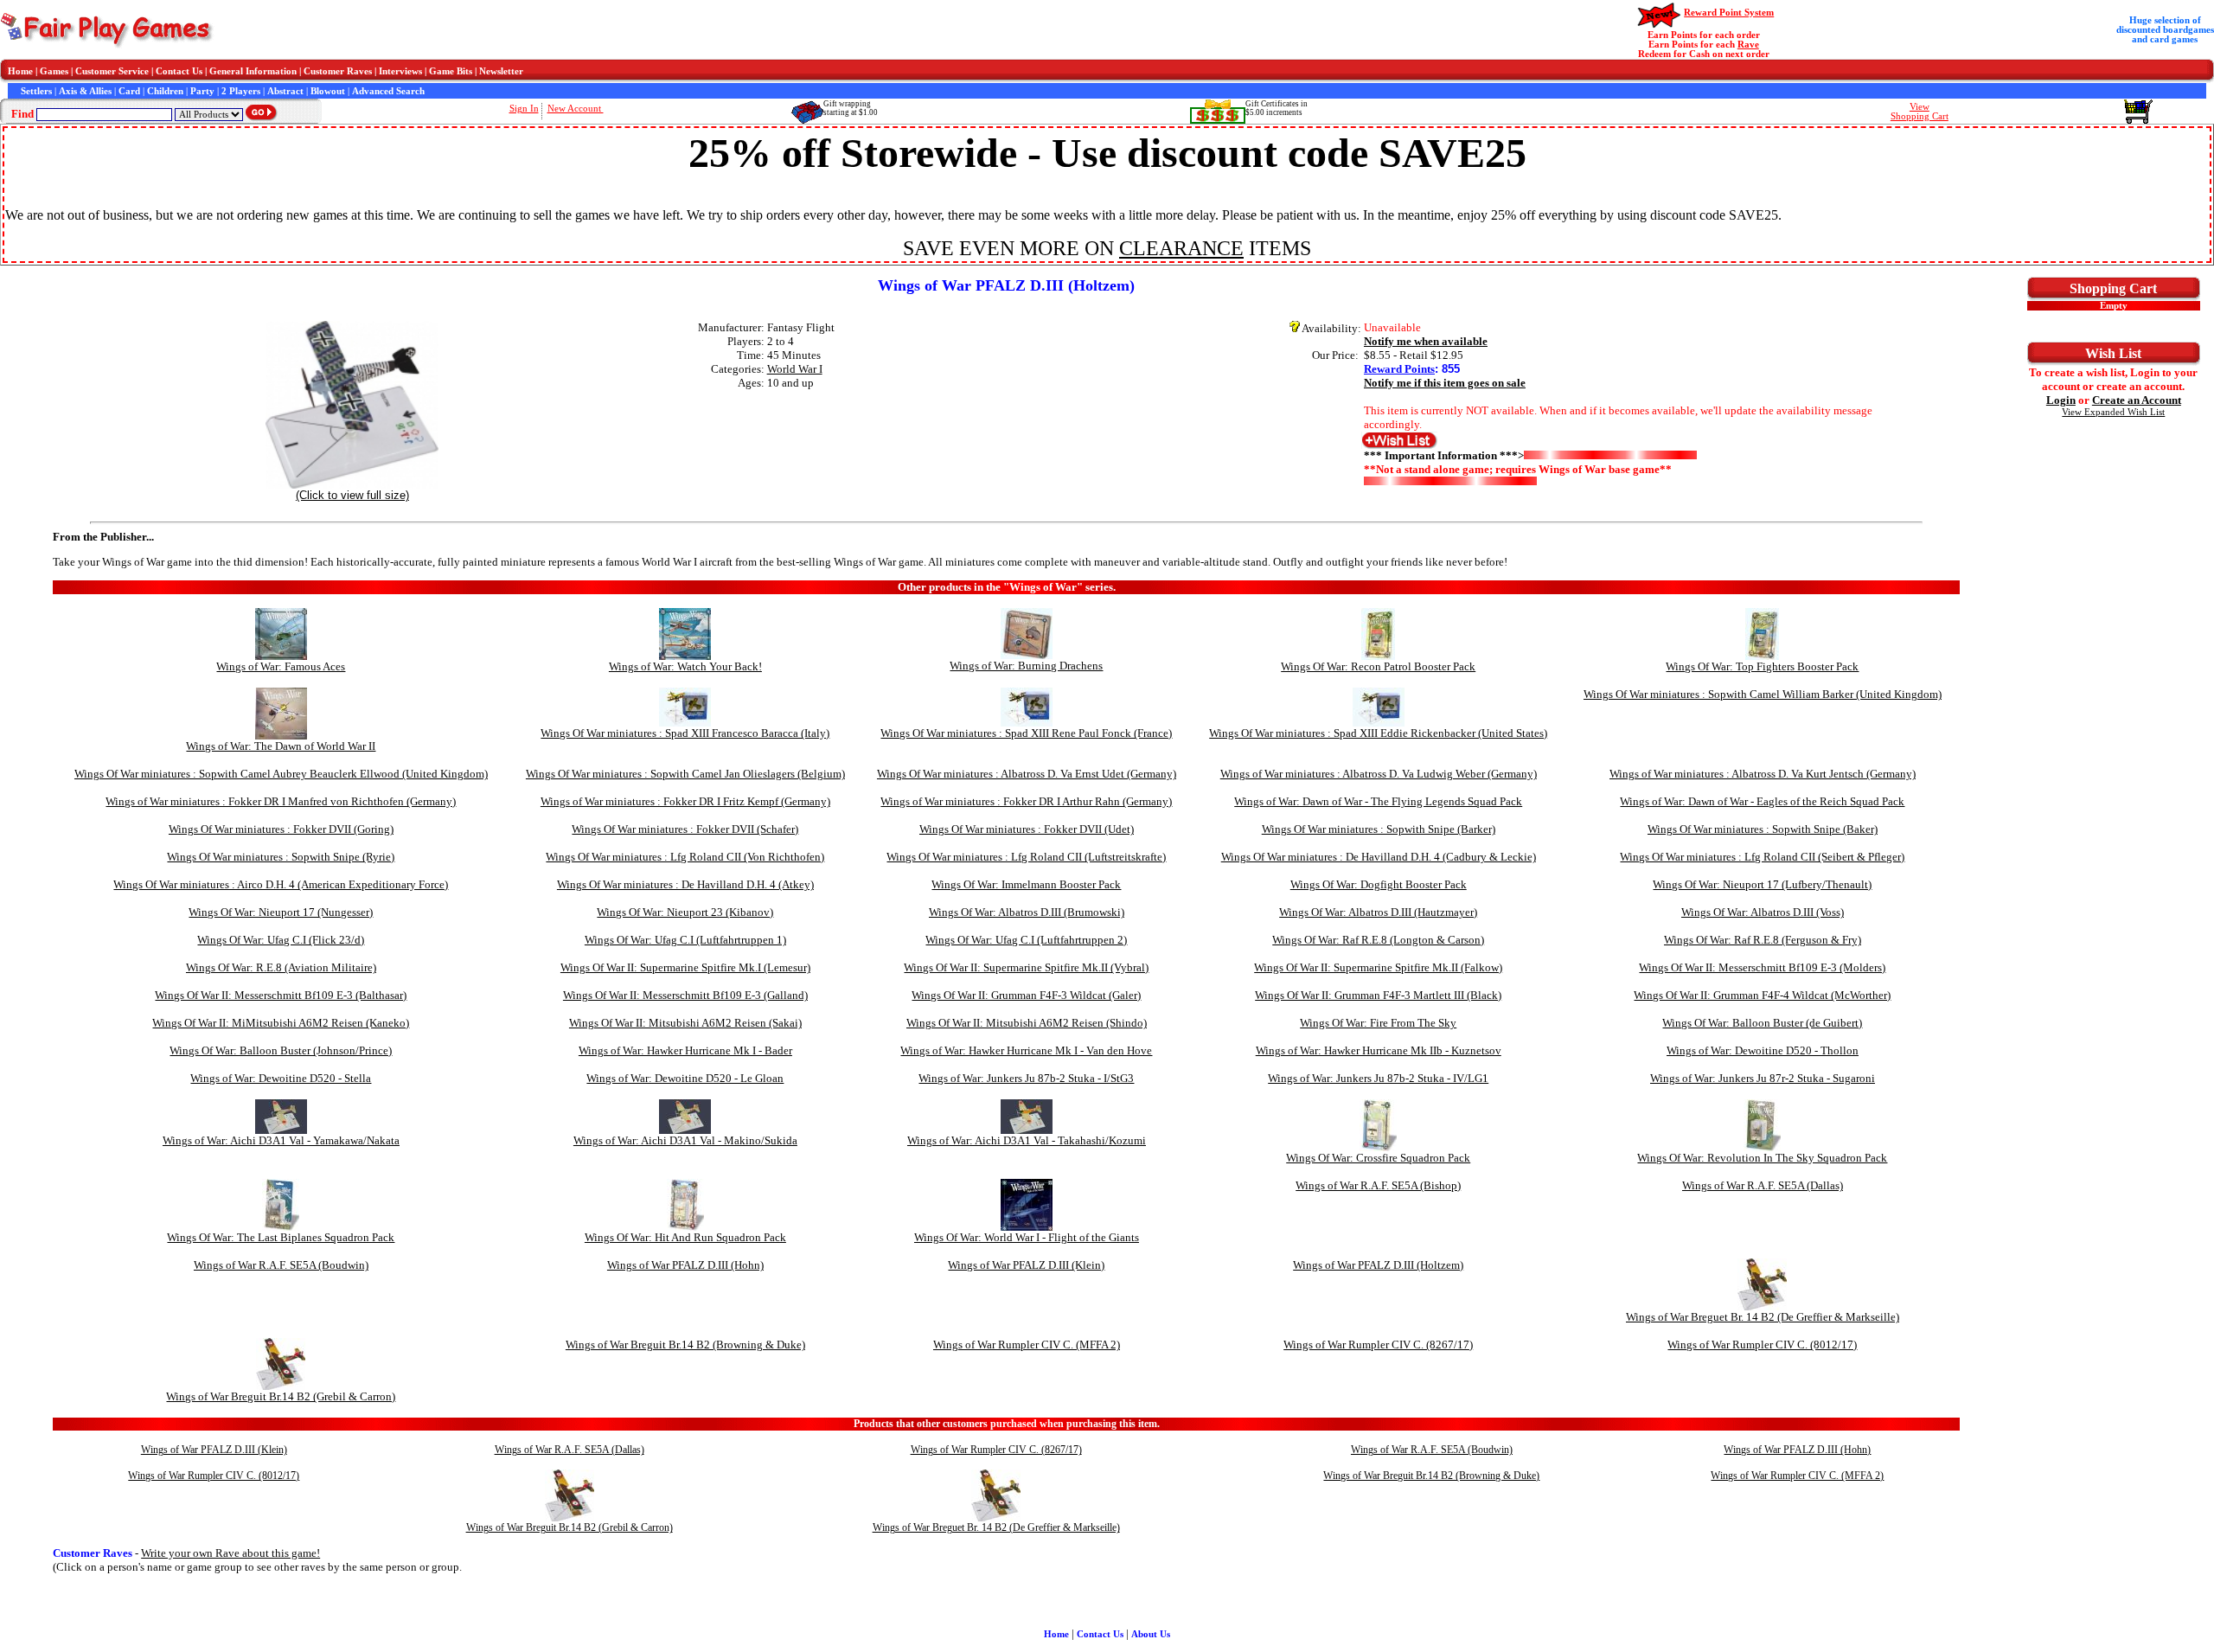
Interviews (400, 71)
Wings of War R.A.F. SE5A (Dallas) (1763, 1185)
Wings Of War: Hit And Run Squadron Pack (685, 1237)
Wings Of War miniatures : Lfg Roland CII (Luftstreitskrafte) (1026, 857)
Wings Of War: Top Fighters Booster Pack (1762, 666)
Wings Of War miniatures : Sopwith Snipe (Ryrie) (281, 857)
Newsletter (501, 71)
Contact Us (179, 71)
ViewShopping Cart (1920, 112)
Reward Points (1399, 369)
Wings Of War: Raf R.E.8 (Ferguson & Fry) (1763, 940)
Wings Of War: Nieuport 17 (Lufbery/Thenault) (1762, 884)
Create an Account (2137, 400)
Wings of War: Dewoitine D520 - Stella (281, 1078)
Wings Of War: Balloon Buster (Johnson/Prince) (281, 1050)
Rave (1748, 45)
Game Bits (451, 71)
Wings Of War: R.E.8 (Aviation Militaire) (281, 967)
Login (2061, 400)
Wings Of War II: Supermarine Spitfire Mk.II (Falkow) (1378, 967)
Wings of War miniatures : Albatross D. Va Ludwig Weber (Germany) (1379, 774)
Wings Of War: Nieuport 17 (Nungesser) (281, 912)
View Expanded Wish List (2113, 412)
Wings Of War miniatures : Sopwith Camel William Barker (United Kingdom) (1763, 694)
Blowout (328, 91)
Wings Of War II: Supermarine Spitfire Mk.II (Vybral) (1026, 967)
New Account (576, 109)
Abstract (285, 91)
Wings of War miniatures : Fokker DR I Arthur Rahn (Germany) (1026, 801)
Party (202, 91)
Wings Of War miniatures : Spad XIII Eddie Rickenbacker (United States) (1378, 733)
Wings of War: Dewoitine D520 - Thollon (1763, 1050)
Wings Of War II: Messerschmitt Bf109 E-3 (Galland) (685, 995)
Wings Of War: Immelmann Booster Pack (1026, 884)
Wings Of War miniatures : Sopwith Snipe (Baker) (1763, 829)
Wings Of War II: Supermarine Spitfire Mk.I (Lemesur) (685, 967)
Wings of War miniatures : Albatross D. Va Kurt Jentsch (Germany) (1763, 774)
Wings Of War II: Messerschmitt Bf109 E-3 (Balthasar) (281, 995)
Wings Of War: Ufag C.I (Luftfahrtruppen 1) (685, 940)
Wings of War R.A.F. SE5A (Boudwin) (281, 1265)
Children (165, 91)
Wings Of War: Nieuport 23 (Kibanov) (685, 912)
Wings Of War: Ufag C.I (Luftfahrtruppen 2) (1026, 940)
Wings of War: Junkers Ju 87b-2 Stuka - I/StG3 (1026, 1078)
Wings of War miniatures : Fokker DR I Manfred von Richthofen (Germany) (281, 801)
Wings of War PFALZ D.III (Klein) (1026, 1265)
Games (54, 71)
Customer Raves (338, 71)
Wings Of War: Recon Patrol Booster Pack (1378, 666)
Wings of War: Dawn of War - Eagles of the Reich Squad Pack (1762, 801)
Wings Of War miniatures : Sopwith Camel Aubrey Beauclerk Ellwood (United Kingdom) (281, 774)
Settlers (36, 91)
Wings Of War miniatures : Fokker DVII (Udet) (1027, 829)
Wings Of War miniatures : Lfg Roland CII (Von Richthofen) (685, 857)
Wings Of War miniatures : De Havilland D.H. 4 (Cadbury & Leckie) (1379, 857)
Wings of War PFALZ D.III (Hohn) (685, 1265)
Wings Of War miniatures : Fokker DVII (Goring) (281, 829)
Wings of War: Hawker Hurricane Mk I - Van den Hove (1026, 1050)
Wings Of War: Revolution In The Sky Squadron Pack (1762, 1158)
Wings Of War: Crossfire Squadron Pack (1378, 1158)
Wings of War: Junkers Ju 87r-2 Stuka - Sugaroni (1763, 1078)
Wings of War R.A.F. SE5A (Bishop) (1378, 1185)
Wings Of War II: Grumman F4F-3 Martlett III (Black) (1378, 995)
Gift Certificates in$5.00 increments (1277, 108)
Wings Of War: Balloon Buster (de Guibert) (1762, 1023)
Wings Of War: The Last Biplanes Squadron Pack (281, 1237)
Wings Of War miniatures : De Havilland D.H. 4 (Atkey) (685, 884)
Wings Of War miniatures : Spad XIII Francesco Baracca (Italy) (685, 733)
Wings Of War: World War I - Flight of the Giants (1027, 1237)
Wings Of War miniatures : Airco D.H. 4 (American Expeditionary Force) (281, 884)
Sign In (524, 109)
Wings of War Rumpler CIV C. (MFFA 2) (1027, 1345)
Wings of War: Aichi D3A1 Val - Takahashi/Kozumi (1027, 1140)
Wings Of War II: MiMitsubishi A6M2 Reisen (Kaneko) (281, 1023)
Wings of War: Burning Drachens (1026, 666)
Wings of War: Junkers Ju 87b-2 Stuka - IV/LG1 (1378, 1078)
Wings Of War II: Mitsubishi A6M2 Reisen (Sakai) (685, 1023)
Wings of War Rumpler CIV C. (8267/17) (1378, 1345)
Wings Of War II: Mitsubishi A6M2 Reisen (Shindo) (1027, 1023)
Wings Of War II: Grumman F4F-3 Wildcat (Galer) (1026, 995)
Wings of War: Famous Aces (281, 666)
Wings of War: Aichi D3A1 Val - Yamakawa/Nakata (281, 1140)
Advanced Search (388, 91)
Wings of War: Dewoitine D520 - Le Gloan (685, 1078)
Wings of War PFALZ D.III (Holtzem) (1378, 1265)
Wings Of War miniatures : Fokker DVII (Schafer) (685, 829)
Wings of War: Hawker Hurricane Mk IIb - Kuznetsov (1379, 1050)
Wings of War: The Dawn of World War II (281, 746)
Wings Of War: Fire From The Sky (1378, 1023)
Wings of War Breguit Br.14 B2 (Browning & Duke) (685, 1345)
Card (129, 91)
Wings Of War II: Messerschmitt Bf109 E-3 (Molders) (1762, 967)
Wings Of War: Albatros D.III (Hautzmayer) (1378, 912)
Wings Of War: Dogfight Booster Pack (1379, 884)
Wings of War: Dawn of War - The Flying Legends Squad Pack (1378, 801)
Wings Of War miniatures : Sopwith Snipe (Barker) (1379, 829)
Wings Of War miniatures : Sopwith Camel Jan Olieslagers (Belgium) (685, 774)
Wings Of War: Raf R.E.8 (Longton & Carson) (1378, 940)
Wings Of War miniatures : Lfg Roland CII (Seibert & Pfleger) (1762, 857)
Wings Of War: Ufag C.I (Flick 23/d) (281, 940)
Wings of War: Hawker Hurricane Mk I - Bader (685, 1050)
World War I (795, 369)
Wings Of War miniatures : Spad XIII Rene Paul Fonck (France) (1026, 733)
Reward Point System (1729, 13)
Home (20, 71)
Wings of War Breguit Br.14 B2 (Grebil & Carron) (281, 1396)
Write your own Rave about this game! (230, 1553)
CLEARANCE (1181, 248)
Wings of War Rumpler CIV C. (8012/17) (1762, 1345)
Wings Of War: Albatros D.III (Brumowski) (1027, 912)
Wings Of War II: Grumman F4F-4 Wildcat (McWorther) (1762, 995)
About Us (1151, 1634)
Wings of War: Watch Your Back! (685, 666)
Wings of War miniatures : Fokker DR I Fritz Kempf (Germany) (685, 801)
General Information (253, 71)
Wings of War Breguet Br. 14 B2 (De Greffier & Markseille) (1763, 1317)
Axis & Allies (85, 91)
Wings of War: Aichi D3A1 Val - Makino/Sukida (685, 1140)
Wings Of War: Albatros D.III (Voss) (1763, 912)
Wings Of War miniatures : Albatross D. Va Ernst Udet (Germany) (1027, 774)
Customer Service (112, 71)
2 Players (241, 91)
